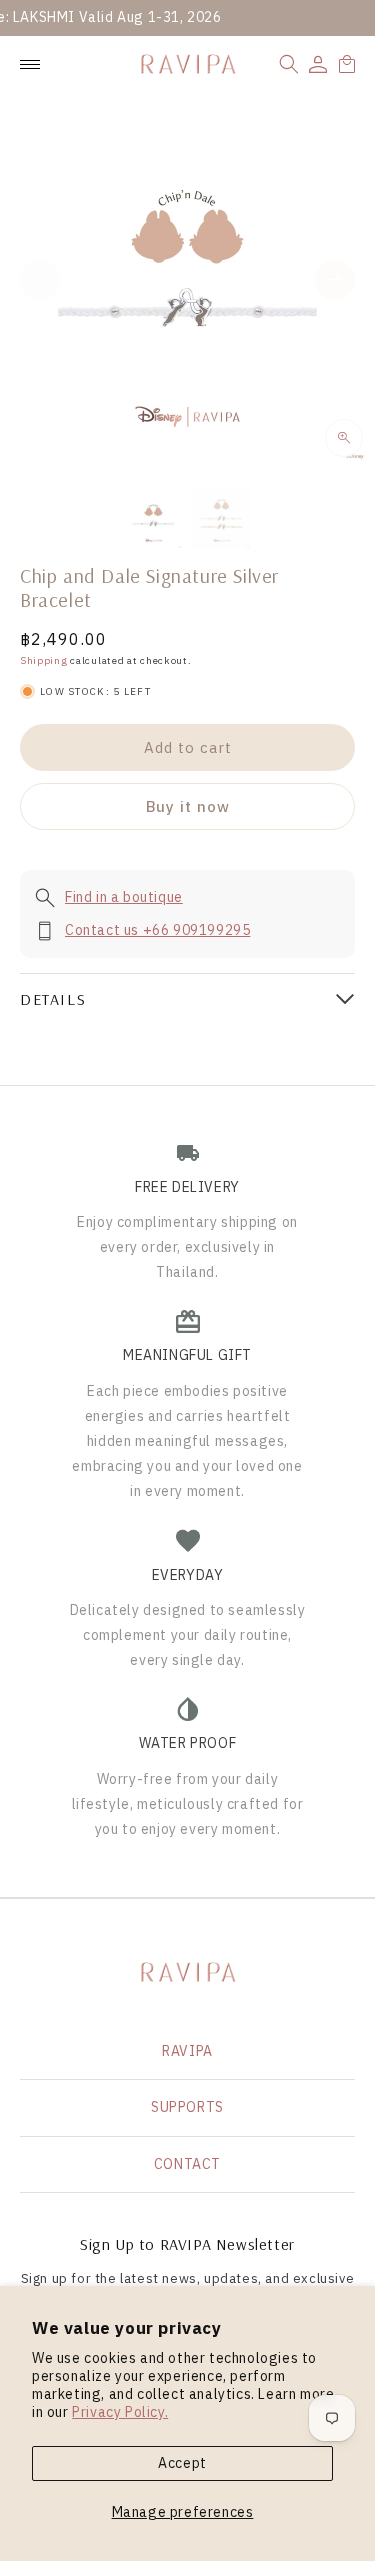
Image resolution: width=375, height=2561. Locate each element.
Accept (182, 2463)
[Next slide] (335, 280)
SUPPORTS (187, 2107)
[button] (289, 64)
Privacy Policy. (120, 2412)
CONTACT (187, 2164)
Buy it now (188, 806)
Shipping (44, 660)
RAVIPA (187, 2051)
